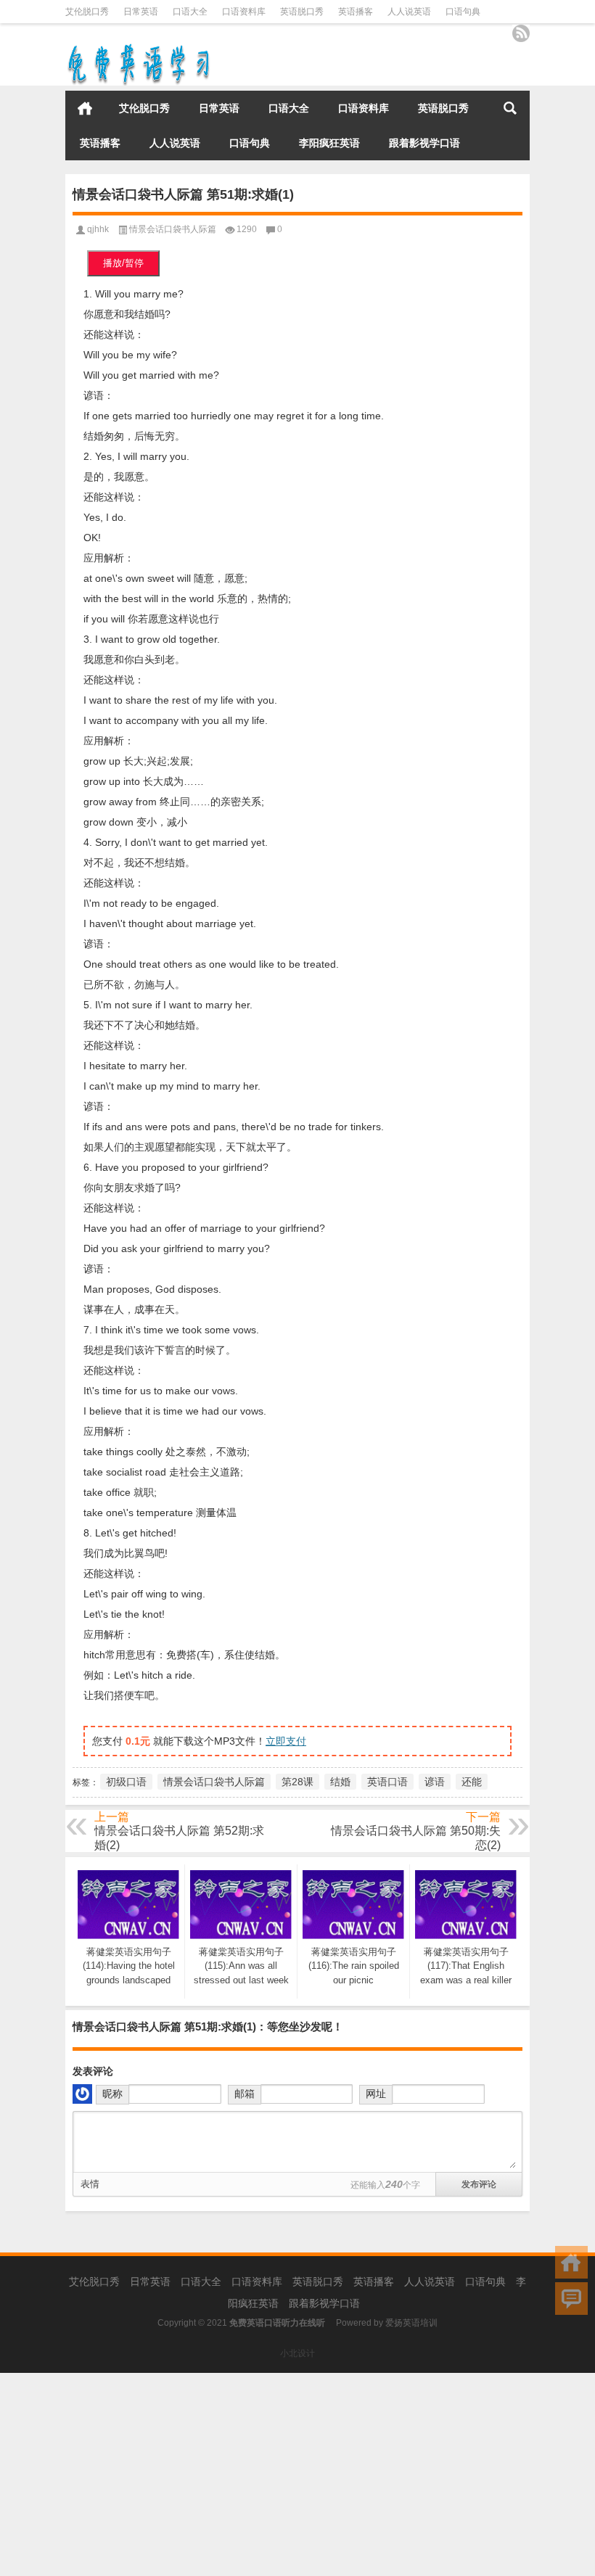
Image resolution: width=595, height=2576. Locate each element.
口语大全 (190, 12)
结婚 (340, 1782)
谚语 (435, 1782)
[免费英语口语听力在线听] (138, 47)
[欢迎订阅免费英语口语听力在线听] (521, 33)
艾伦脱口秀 (87, 12)
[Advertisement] (297, 2474)
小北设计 (297, 2353)
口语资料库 (244, 12)
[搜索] (510, 108)
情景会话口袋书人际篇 (173, 229)
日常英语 (141, 12)
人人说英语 (409, 12)
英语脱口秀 (302, 12)
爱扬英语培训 (411, 2323)
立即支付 (286, 1741)
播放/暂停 (123, 263)
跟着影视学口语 (424, 143)
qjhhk (98, 229)
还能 (472, 1782)
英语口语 (387, 1782)
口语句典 (463, 12)
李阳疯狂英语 (329, 143)
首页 (85, 108)
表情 (90, 2184)
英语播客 (356, 12)
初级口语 (126, 1782)
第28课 (297, 1782)
